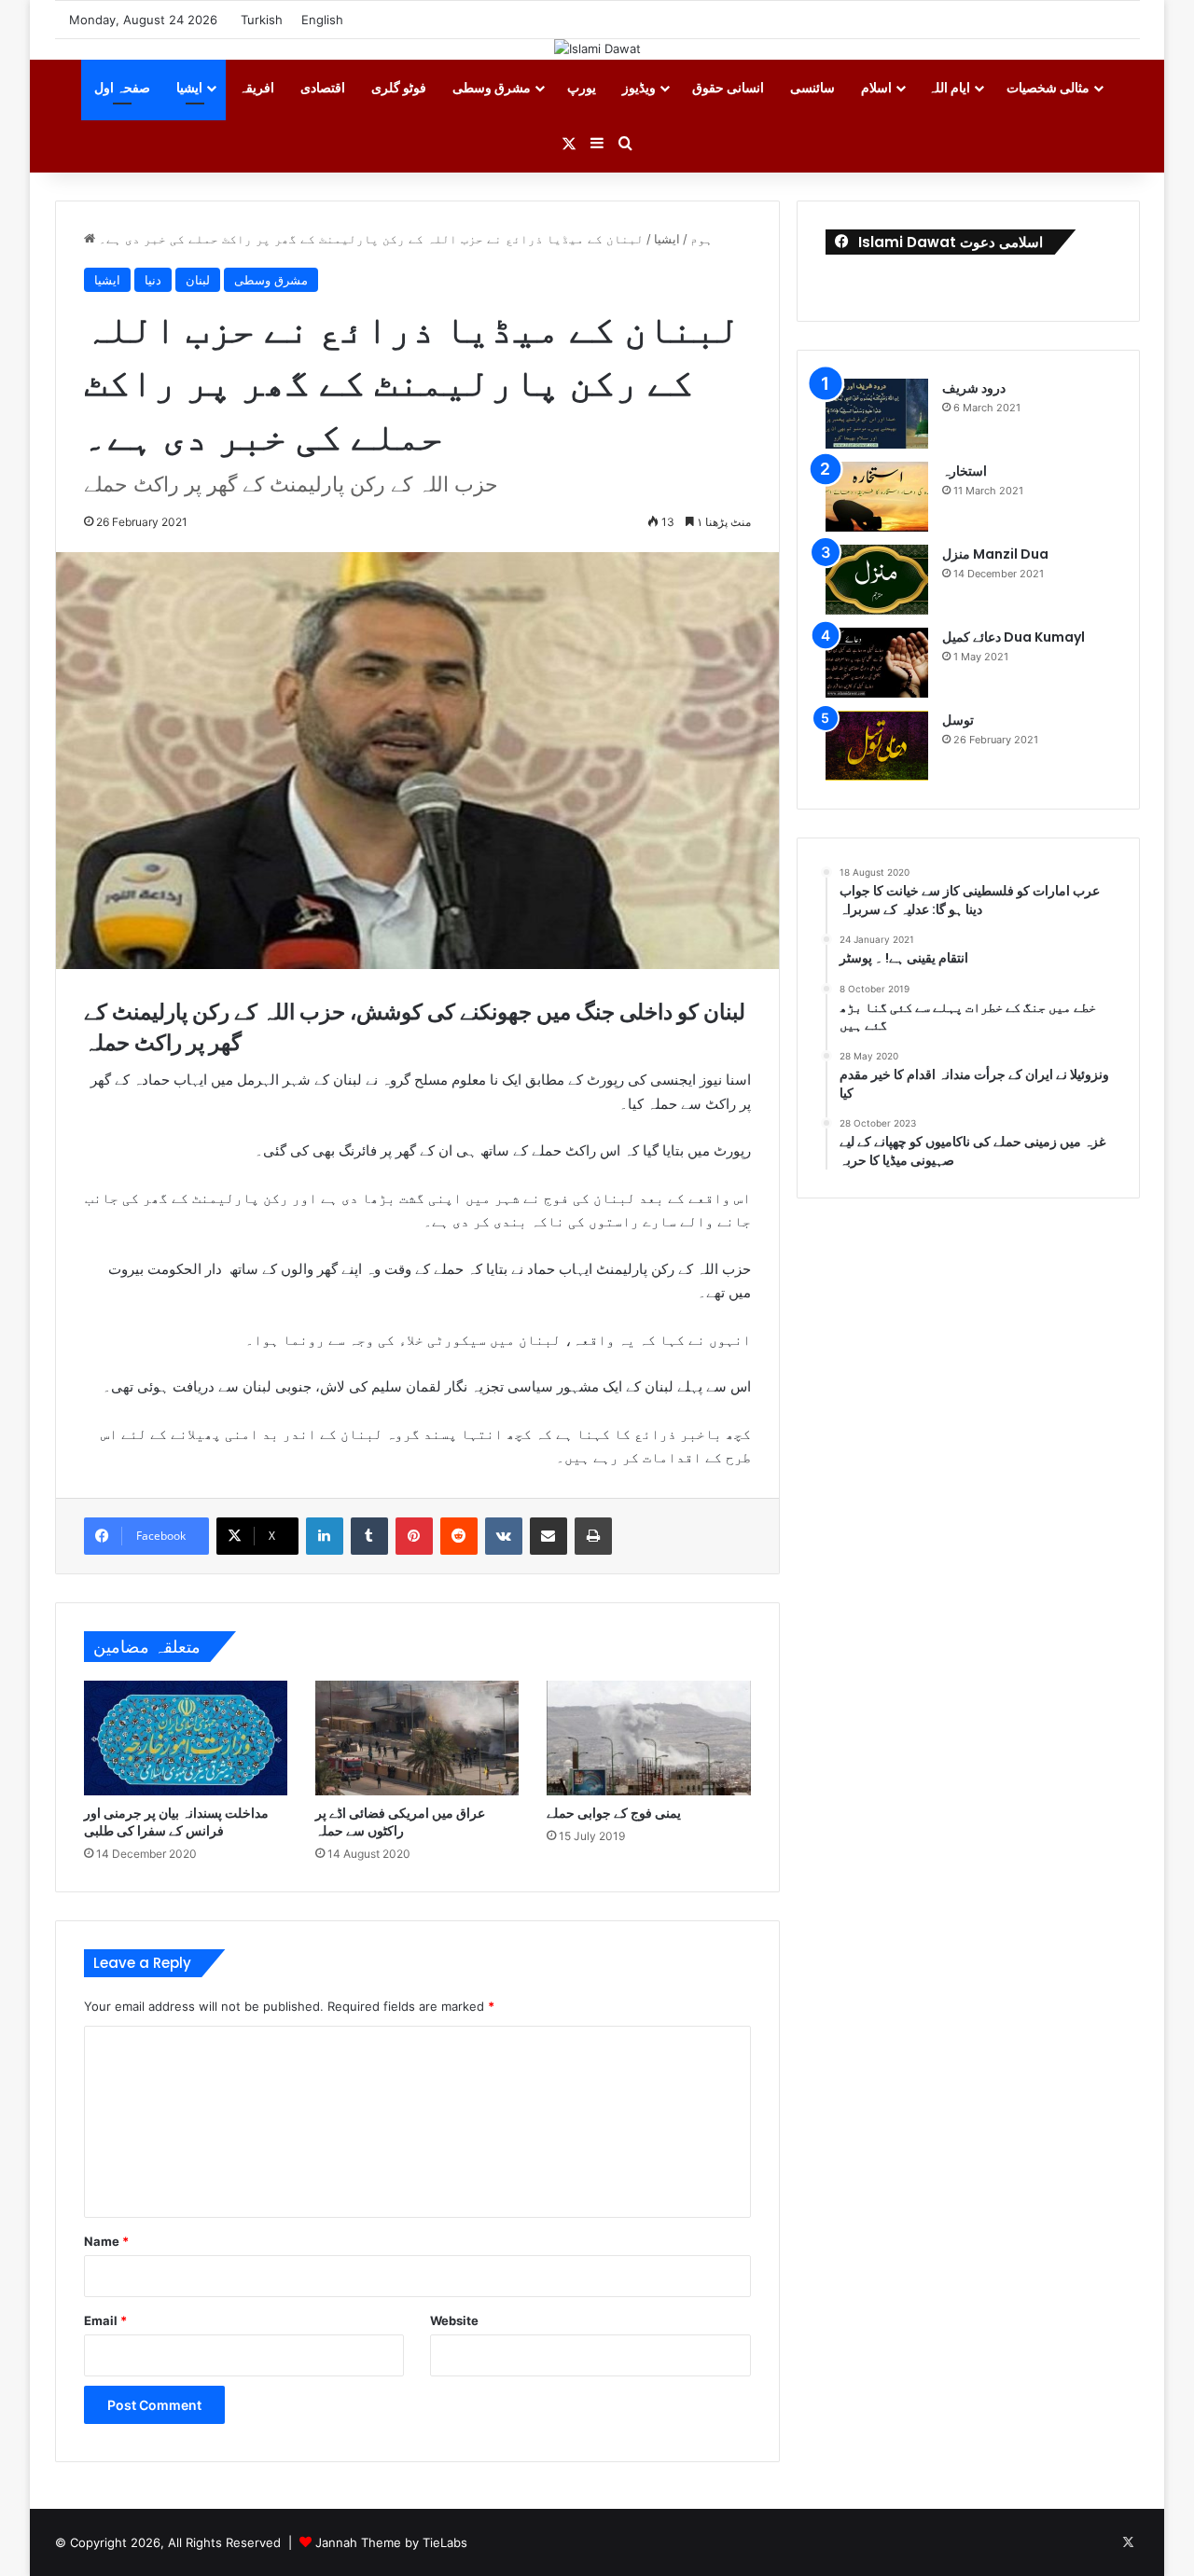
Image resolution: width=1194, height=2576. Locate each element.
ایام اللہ (949, 87)
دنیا (153, 280)
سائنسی (812, 87)
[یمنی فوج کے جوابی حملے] (648, 1738)
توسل (958, 720)
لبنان (198, 280)
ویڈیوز (639, 87)
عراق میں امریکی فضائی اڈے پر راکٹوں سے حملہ (400, 1822)
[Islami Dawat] (597, 48)
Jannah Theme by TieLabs (391, 2542)
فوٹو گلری (399, 87)
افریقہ (257, 87)
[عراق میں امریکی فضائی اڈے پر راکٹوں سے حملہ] (417, 1738)
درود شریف (974, 388)
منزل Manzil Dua (995, 554)
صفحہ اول (122, 87)
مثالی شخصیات (1048, 87)
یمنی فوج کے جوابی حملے (614, 1813)
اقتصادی (323, 87)
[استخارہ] (877, 497)
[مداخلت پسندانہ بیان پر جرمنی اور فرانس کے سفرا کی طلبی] (186, 1738)
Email (105, 2320)
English (322, 20)
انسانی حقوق (728, 87)
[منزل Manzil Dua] (877, 580)
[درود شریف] (877, 414)
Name (106, 2241)
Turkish (262, 20)
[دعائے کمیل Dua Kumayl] (877, 663)
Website (454, 2320)
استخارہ (965, 471)
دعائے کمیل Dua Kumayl (1014, 637)
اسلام (876, 87)
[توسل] (877, 746)
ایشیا (189, 87)
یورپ (582, 87)
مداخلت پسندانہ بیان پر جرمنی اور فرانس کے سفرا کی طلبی (176, 1822)
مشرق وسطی (492, 87)
